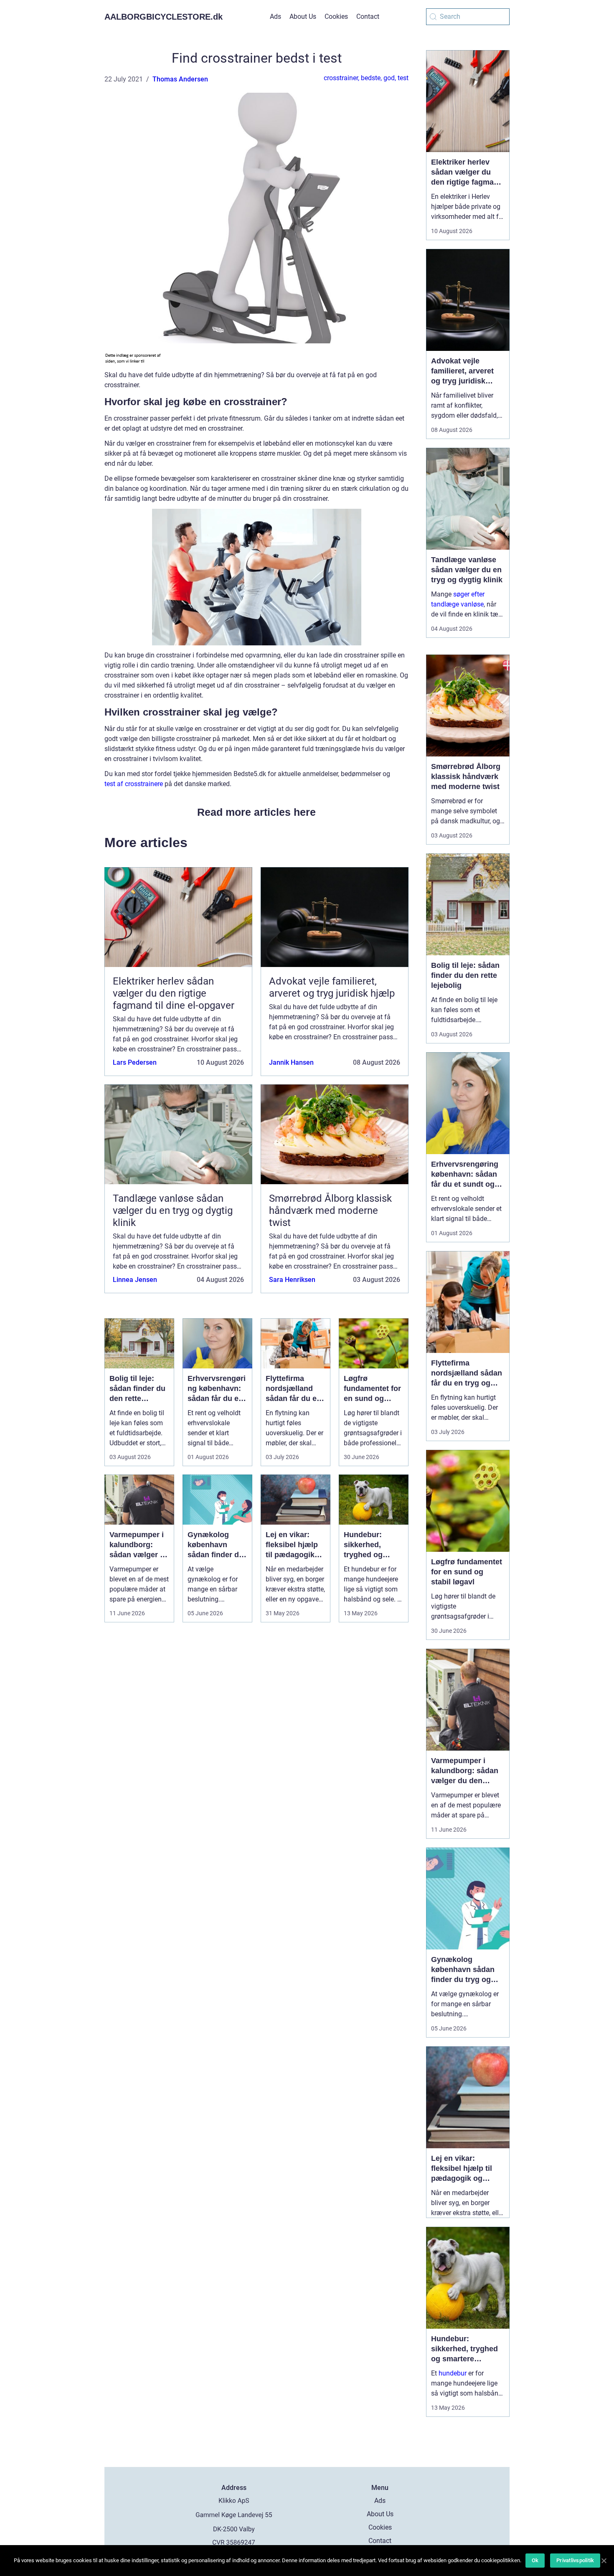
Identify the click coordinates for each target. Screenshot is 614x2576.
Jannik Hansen (291, 1062)
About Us (303, 16)
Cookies (336, 16)
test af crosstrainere (134, 784)
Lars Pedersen (135, 1062)
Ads (275, 16)
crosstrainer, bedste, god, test (366, 78)
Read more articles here (256, 812)
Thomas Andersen (180, 79)
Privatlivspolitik (575, 2560)
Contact (368, 16)
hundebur (453, 2373)
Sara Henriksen (292, 1280)
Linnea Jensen (135, 1280)
